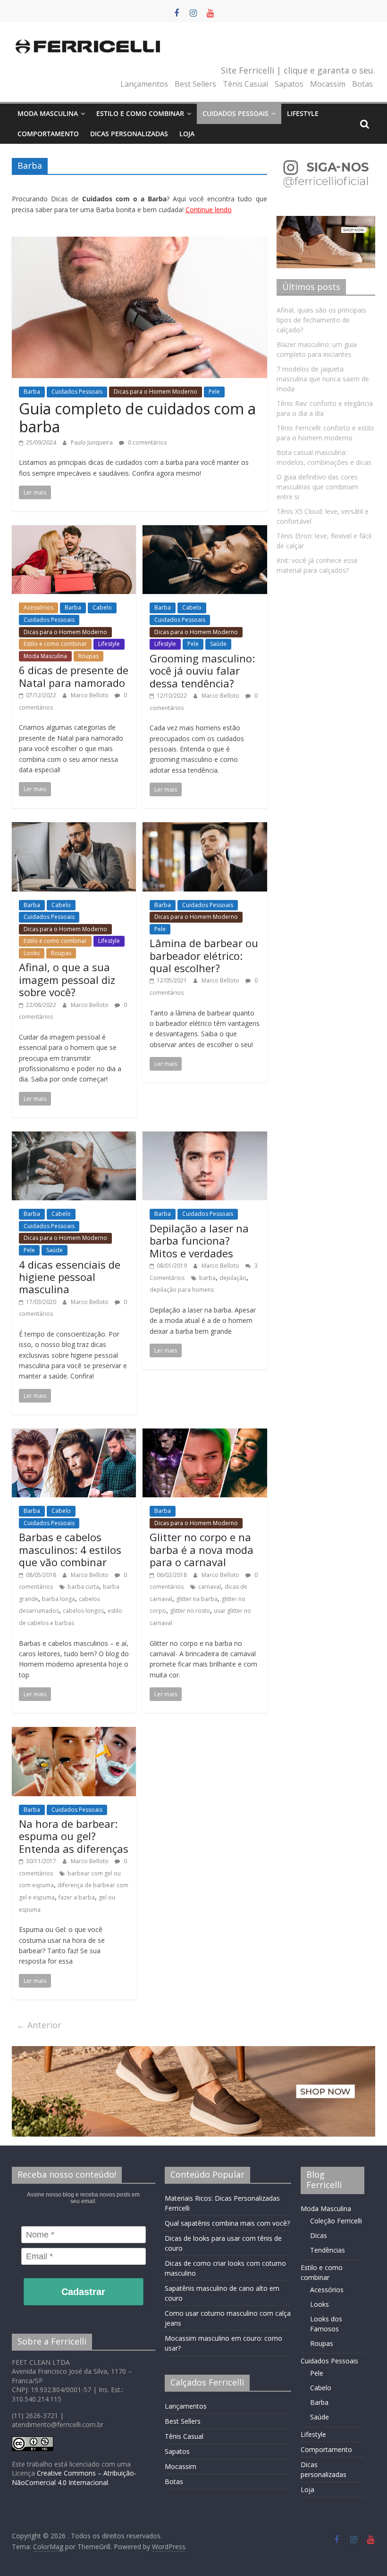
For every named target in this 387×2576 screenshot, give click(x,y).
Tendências (328, 2250)
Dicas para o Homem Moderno (156, 392)
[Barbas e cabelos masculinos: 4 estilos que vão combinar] (74, 1434)
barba (207, 1278)
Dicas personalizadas (129, 134)
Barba (32, 392)
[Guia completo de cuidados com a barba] (139, 242)
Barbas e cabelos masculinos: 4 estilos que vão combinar (70, 1549)
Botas (362, 84)
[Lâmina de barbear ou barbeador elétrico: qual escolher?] (205, 828)
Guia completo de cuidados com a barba (137, 417)
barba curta (83, 1587)
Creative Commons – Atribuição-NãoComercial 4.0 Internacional (74, 2478)
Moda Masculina (48, 113)
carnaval (210, 1587)
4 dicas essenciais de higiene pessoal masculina (70, 1277)
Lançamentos (144, 84)
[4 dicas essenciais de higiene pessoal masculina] (74, 1137)
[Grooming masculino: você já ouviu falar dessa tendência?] (205, 531)
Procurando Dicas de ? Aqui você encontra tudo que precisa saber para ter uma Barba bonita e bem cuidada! (139, 204)
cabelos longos (83, 1611)
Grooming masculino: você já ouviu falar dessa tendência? (202, 671)
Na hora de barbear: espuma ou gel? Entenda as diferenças (74, 1836)
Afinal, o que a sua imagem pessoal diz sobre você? (67, 979)
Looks (32, 953)
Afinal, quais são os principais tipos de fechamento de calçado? (321, 320)
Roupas (88, 656)
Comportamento (48, 134)
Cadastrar (83, 2292)
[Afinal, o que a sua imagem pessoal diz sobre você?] (74, 828)
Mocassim (328, 84)
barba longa (59, 1599)
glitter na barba (197, 1599)
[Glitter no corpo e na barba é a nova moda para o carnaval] (205, 1434)
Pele (214, 392)
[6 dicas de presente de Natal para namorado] (74, 531)
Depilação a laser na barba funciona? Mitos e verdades (199, 1241)
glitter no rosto (190, 1611)
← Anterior (39, 2025)
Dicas (319, 2235)
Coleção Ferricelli (336, 2221)
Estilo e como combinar (140, 113)
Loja (187, 134)
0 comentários (147, 442)
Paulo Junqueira (93, 442)
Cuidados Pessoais (236, 113)
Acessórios (38, 607)
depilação (233, 1278)
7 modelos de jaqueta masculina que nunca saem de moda (323, 379)
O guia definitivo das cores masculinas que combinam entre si (317, 487)
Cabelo (102, 607)
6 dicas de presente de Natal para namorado (74, 676)
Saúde (218, 644)
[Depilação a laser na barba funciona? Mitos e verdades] (205, 1137)
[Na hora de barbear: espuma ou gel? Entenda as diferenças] (74, 1733)
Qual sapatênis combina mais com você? (227, 2223)
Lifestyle (303, 113)
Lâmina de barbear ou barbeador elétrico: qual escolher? (204, 955)
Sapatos (289, 84)
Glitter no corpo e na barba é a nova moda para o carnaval (202, 1549)
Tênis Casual (245, 84)
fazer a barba (77, 1897)
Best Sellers (195, 84)
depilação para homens (182, 1290)
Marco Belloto (90, 695)
